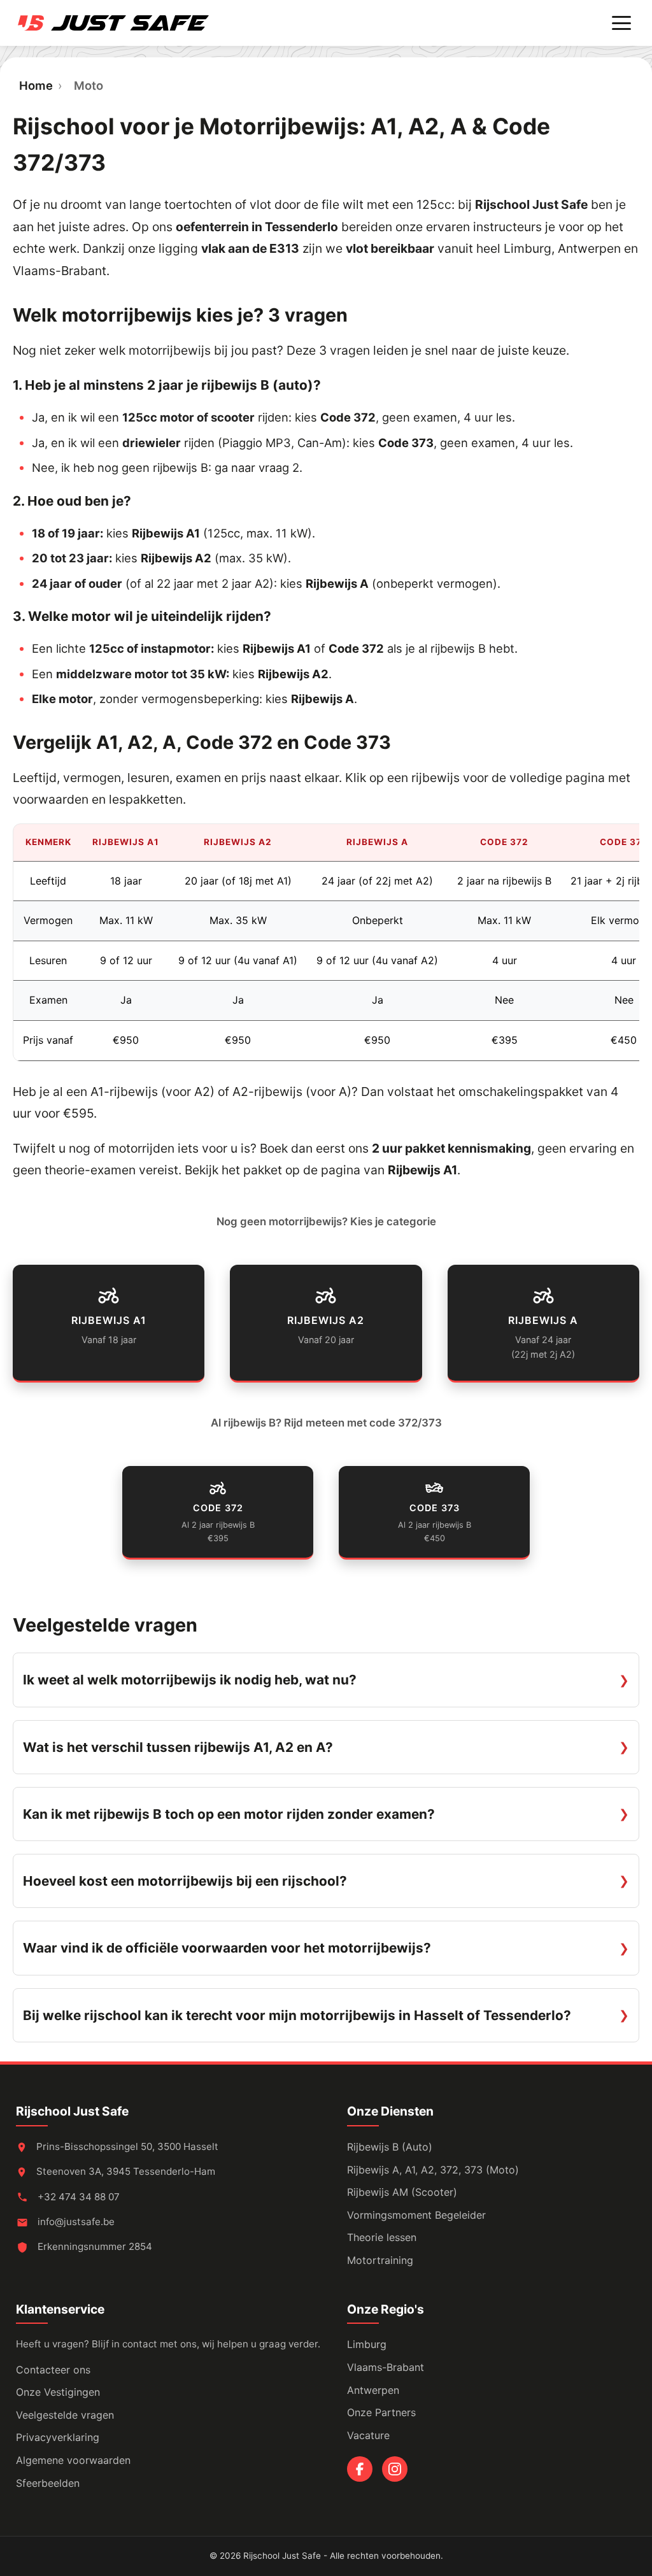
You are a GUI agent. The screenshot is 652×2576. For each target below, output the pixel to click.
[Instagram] (395, 2469)
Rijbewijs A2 (176, 558)
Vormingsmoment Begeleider (416, 2215)
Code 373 (406, 443)
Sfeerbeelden (48, 2483)
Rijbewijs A (337, 583)
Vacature (368, 2435)
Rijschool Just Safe (72, 2111)
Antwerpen (373, 2390)
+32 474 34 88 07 (77, 2197)
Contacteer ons (53, 2370)
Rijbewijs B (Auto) (390, 2147)
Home (36, 85)
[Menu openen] (621, 23)
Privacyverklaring (58, 2437)
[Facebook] (360, 2469)
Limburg (367, 2344)
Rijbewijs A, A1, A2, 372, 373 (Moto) (433, 2170)
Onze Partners (381, 2412)
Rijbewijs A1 (166, 533)
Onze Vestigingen (58, 2392)
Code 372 (348, 417)
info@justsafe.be (76, 2222)
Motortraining (380, 2260)
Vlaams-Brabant (386, 2367)
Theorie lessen (382, 2237)
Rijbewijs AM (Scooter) (402, 2192)
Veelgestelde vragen (65, 2415)
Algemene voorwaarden (73, 2460)
